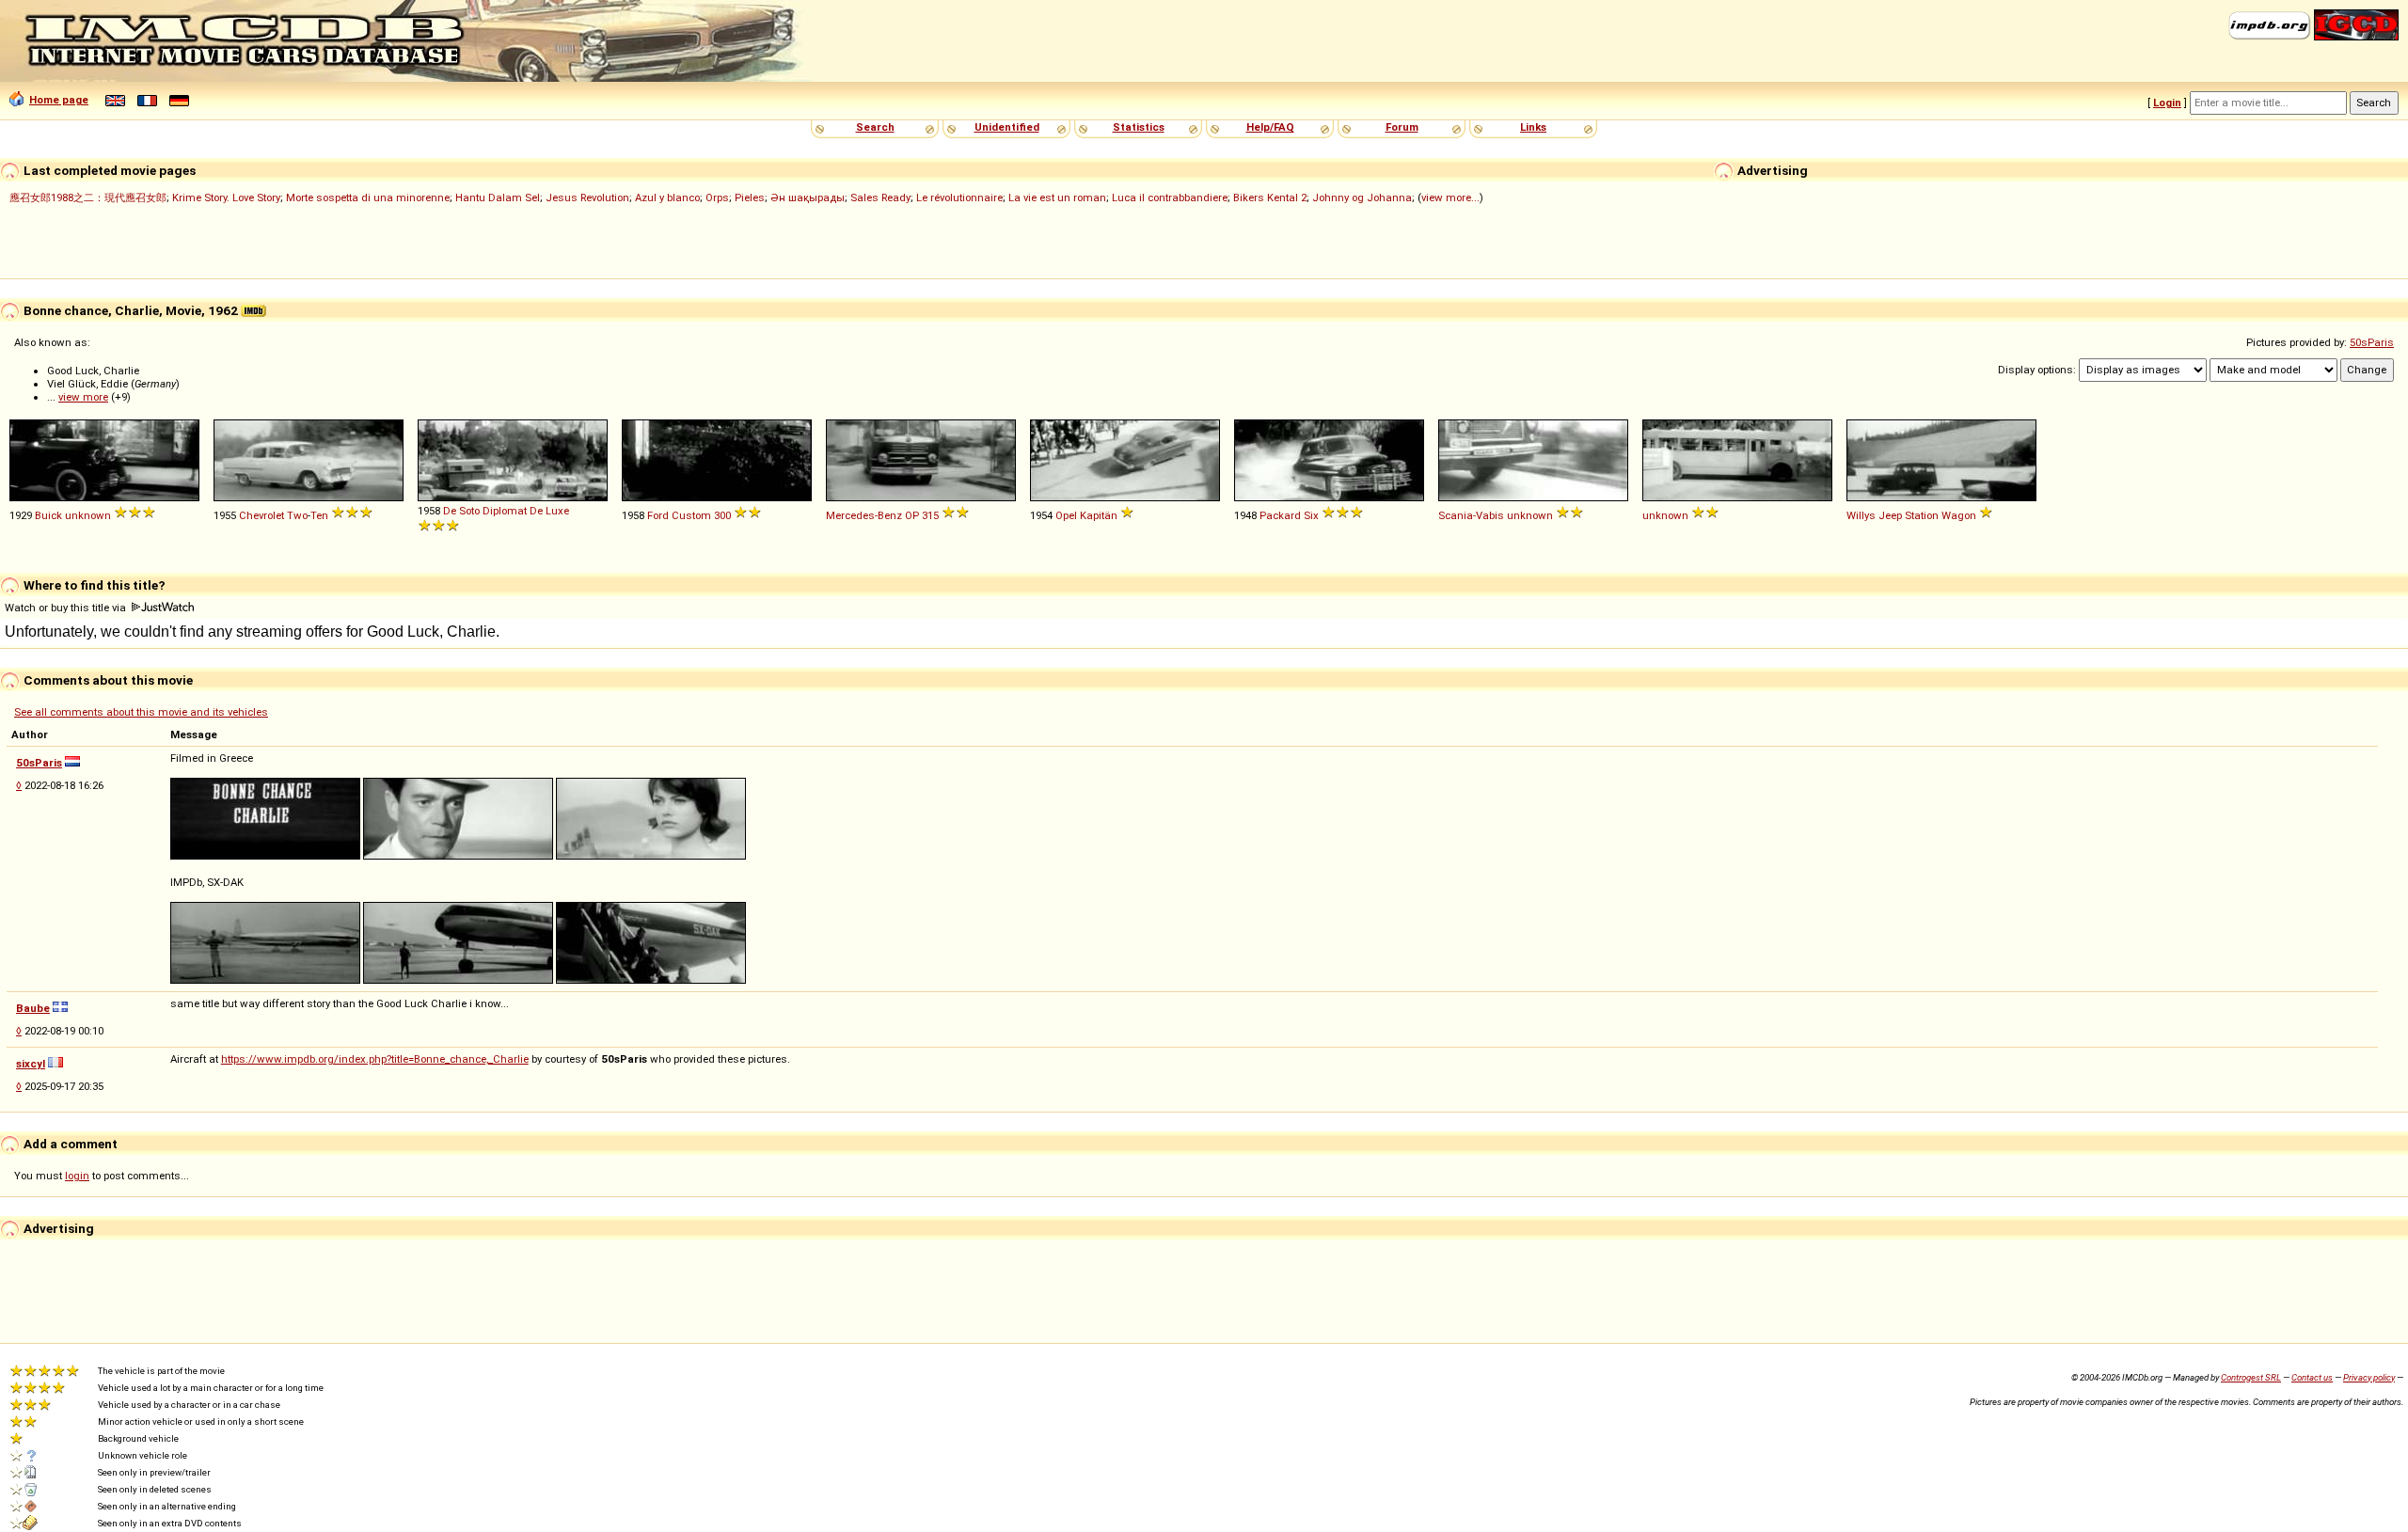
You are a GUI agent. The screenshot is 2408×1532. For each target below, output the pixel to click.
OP (912, 515)
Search (875, 127)
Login (2167, 103)
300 (722, 515)
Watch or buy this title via (67, 608)
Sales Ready (880, 197)
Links (1533, 127)
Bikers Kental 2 (1270, 197)
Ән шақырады (808, 197)
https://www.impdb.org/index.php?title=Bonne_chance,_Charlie (375, 1059)
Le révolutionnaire (959, 197)
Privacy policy (2369, 1377)
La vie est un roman (1057, 197)
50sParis (2372, 342)
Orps (717, 197)
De (536, 511)
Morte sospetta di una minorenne (368, 197)
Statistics (1139, 127)
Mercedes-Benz (864, 515)
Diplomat (505, 511)
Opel (1066, 515)
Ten (319, 515)
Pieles (750, 197)
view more (83, 397)
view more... (1450, 197)
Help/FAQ (1270, 127)
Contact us (2312, 1377)
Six (1311, 515)
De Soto (461, 511)
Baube (33, 1008)
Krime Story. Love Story (226, 197)
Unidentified (1007, 127)
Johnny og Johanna (1362, 197)
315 (930, 515)
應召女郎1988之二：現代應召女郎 (88, 197)
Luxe (557, 511)
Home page (59, 100)
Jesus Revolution (587, 197)
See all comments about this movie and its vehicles (141, 712)
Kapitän (1099, 515)
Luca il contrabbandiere (1170, 197)
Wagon (1959, 515)
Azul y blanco (667, 197)
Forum (1402, 127)
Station (1922, 515)
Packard (1280, 515)
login (77, 1176)
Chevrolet (261, 515)
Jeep (1890, 515)
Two (297, 515)
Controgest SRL (2251, 1377)
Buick (48, 515)
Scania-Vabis (1471, 515)
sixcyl (31, 1064)
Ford (658, 515)
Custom (691, 515)
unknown (88, 515)
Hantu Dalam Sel (498, 197)
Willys (1861, 515)
